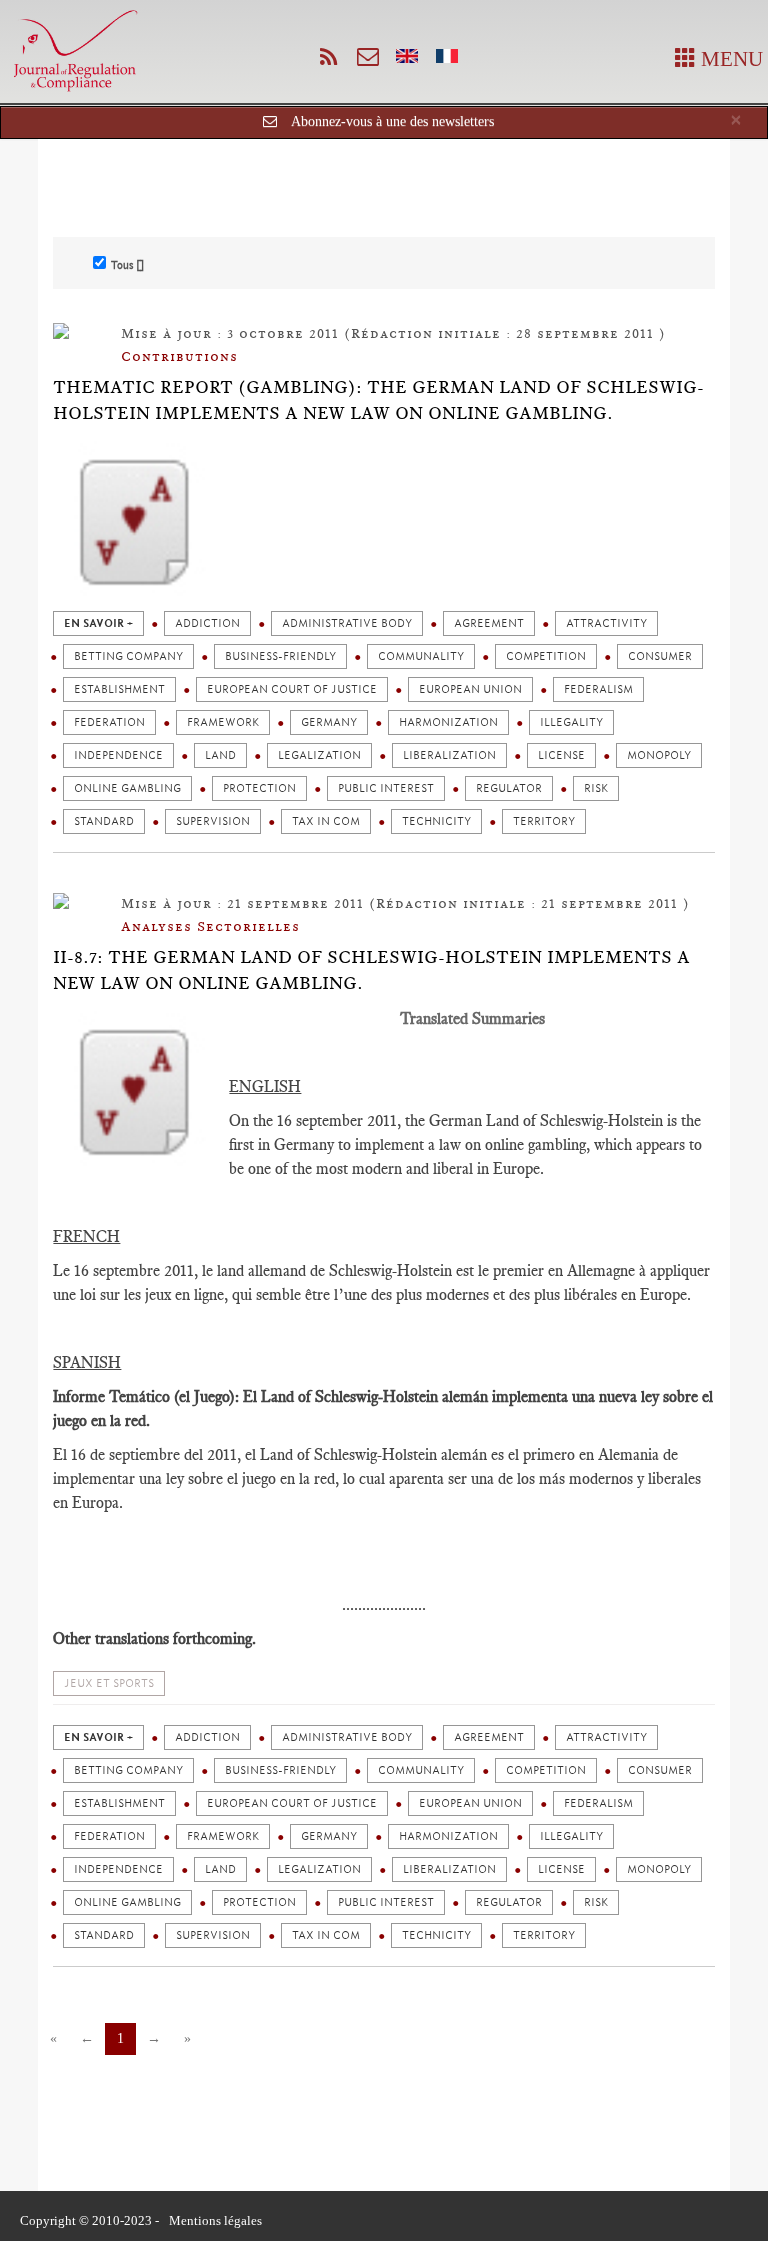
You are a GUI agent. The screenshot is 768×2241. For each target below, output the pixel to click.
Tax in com (326, 821)
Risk (596, 788)
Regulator (509, 788)
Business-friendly (280, 656)
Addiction (207, 623)
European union (470, 689)
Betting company (128, 656)
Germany (329, 722)
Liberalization (449, 755)
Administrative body (347, 623)
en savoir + (98, 623)
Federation (109, 722)
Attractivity (606, 623)
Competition (546, 656)
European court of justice (292, 689)
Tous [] (127, 265)
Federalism (598, 689)
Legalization (319, 755)
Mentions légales (215, 2220)
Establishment (119, 689)
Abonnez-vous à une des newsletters (392, 121)
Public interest (386, 788)
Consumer (660, 656)
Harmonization (448, 722)
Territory (544, 821)
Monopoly (659, 755)
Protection (259, 788)
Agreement (489, 623)
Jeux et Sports (109, 1683)
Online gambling (127, 788)
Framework (223, 722)
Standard (104, 821)
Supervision (213, 821)
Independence (118, 755)
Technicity (436, 821)
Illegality (571, 722)
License (561, 755)
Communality (421, 656)
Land (220, 755)
